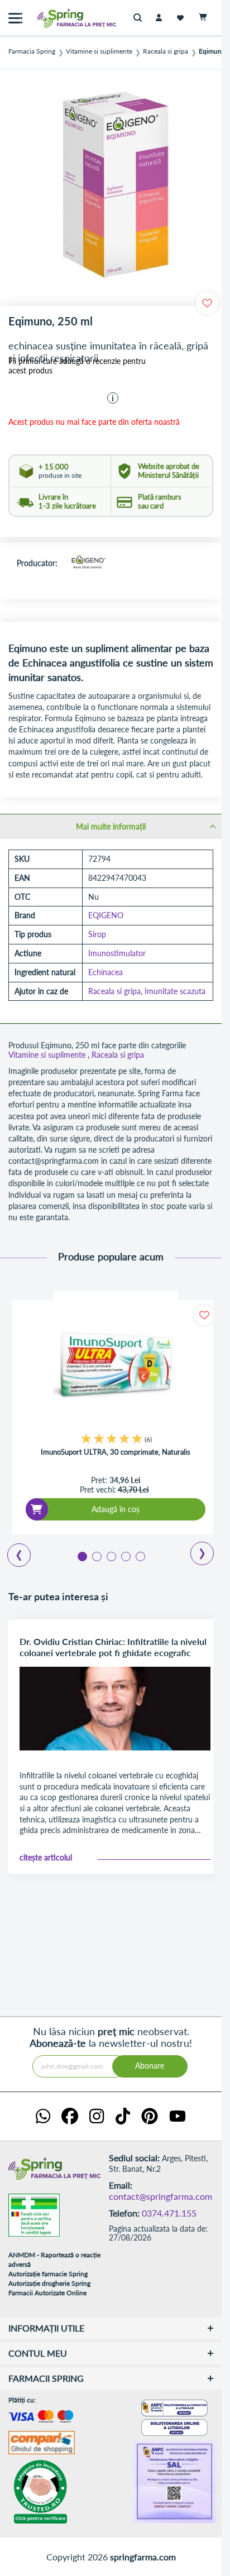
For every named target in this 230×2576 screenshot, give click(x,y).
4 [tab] (125, 1556)
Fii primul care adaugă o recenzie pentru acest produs (77, 366)
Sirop (97, 934)
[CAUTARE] (140, 18)
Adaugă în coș (116, 1509)
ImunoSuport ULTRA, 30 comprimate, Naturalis (116, 1452)
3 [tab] (111, 1556)
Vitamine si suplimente (99, 51)
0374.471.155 (169, 2213)
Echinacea (106, 972)
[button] (113, 398)
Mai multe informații (111, 826)
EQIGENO (106, 915)
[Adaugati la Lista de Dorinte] (204, 1315)
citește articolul (46, 1858)
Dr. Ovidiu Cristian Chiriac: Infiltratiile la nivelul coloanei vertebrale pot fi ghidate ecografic (113, 1647)
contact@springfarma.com (160, 2196)
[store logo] (53, 18)
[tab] (111, 826)
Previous (13, 1551)
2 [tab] (96, 1556)
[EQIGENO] (88, 563)
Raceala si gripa (166, 51)
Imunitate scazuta (175, 991)
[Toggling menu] (15, 18)
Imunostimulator (117, 953)
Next (195, 1550)
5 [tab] (140, 1556)
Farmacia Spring (32, 51)
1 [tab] (82, 1556)
